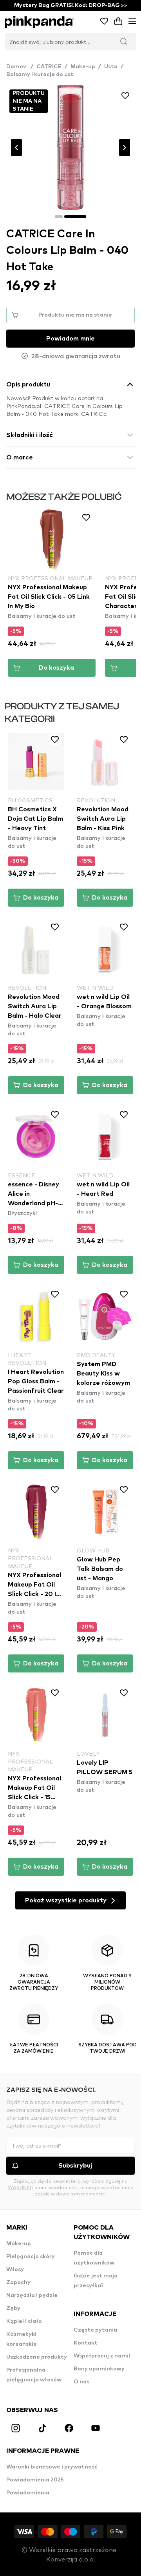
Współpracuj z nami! (102, 2356)
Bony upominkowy (99, 2369)
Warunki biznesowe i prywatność (52, 2467)
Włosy (15, 2270)
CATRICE (49, 67)
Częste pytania (95, 2330)
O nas (81, 2382)
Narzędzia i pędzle (32, 2295)
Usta (111, 67)
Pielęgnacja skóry (31, 2257)
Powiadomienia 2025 (35, 2480)
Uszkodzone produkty (37, 2357)
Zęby (13, 2308)
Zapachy (18, 2283)
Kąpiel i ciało (24, 2321)
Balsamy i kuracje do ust (40, 75)
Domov (20, 67)
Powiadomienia (28, 2493)
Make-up (83, 67)
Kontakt (86, 2343)
